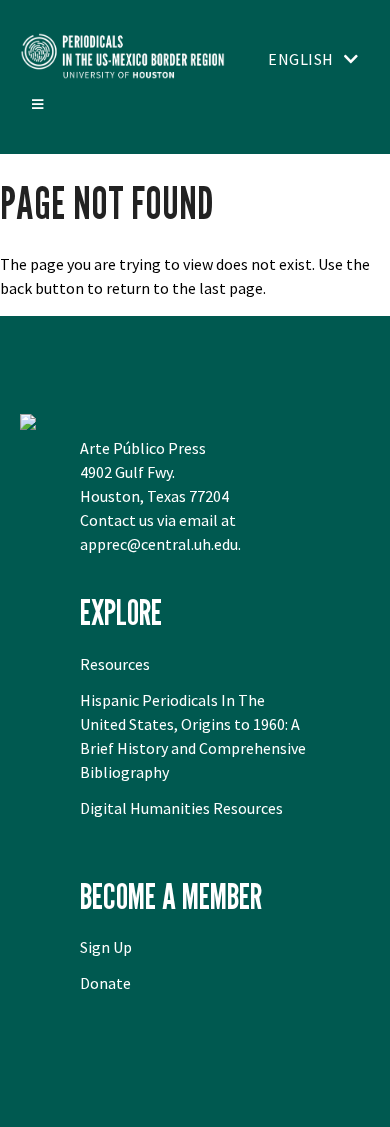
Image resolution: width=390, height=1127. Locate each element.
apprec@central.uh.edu (159, 544)
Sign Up (106, 947)
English (301, 59)
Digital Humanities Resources (181, 808)
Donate (105, 983)
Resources (115, 664)
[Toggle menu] (36, 104)
